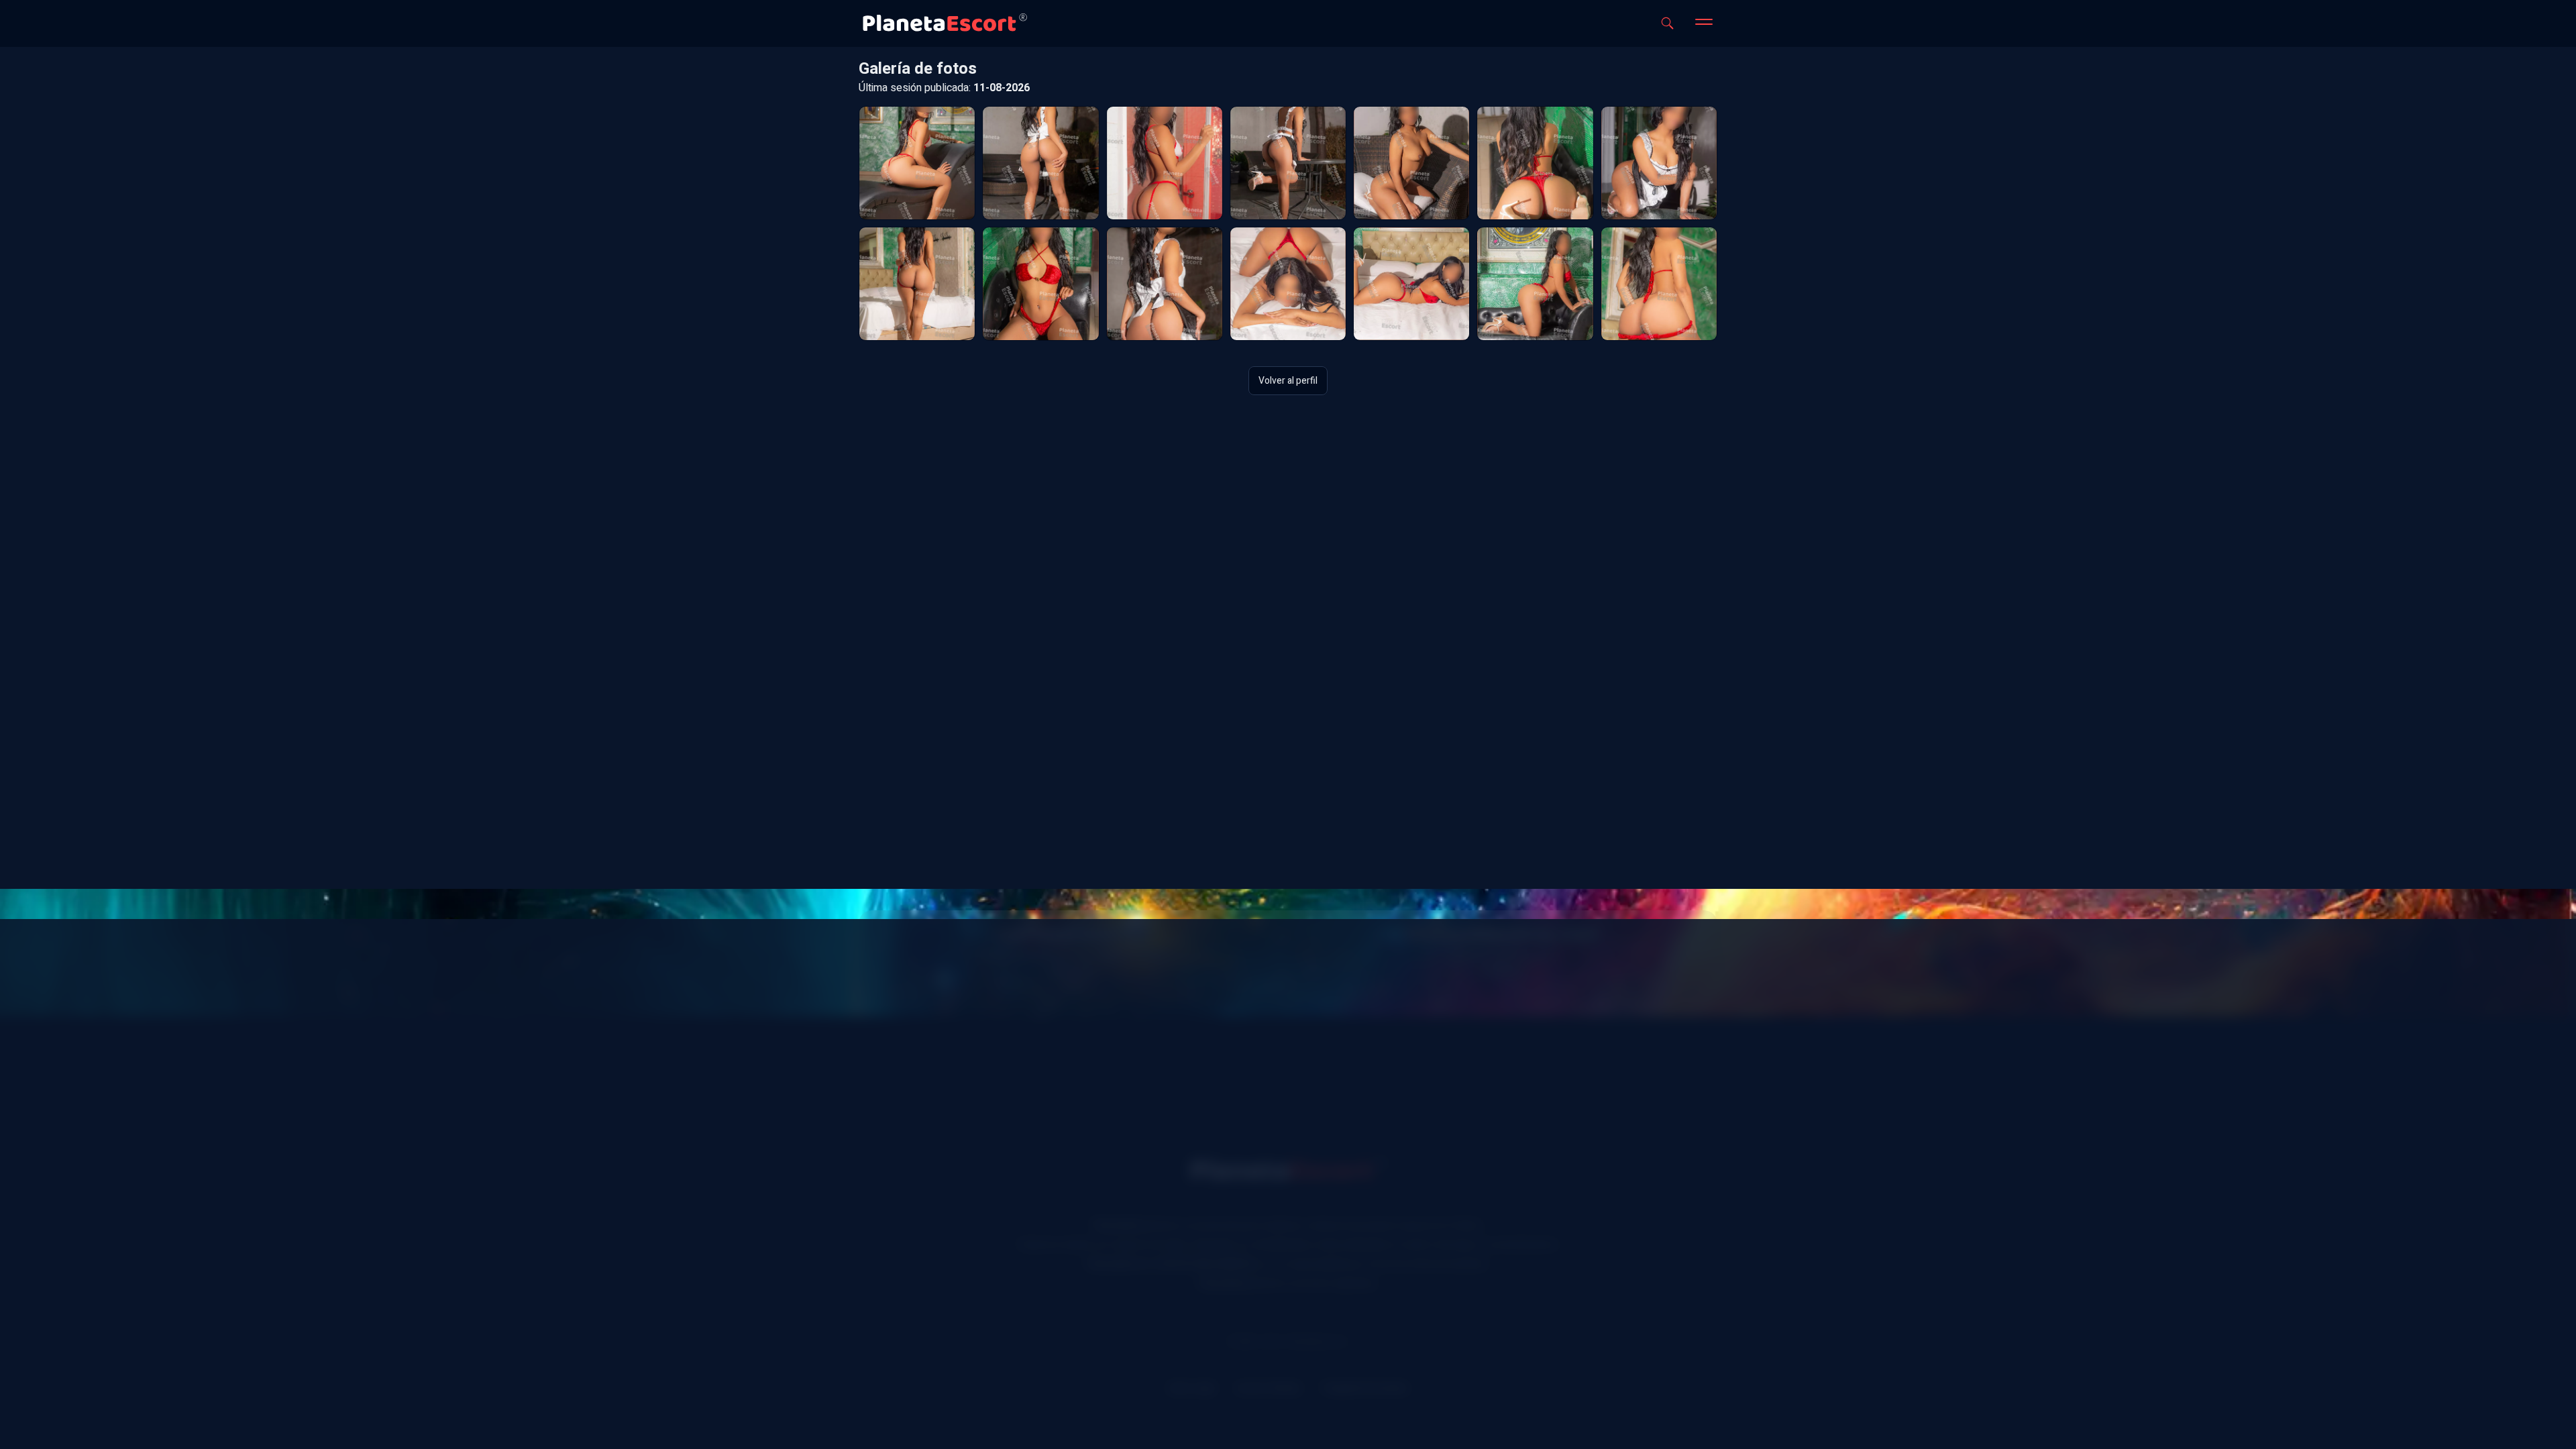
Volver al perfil (1288, 381)
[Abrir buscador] (1667, 23)
